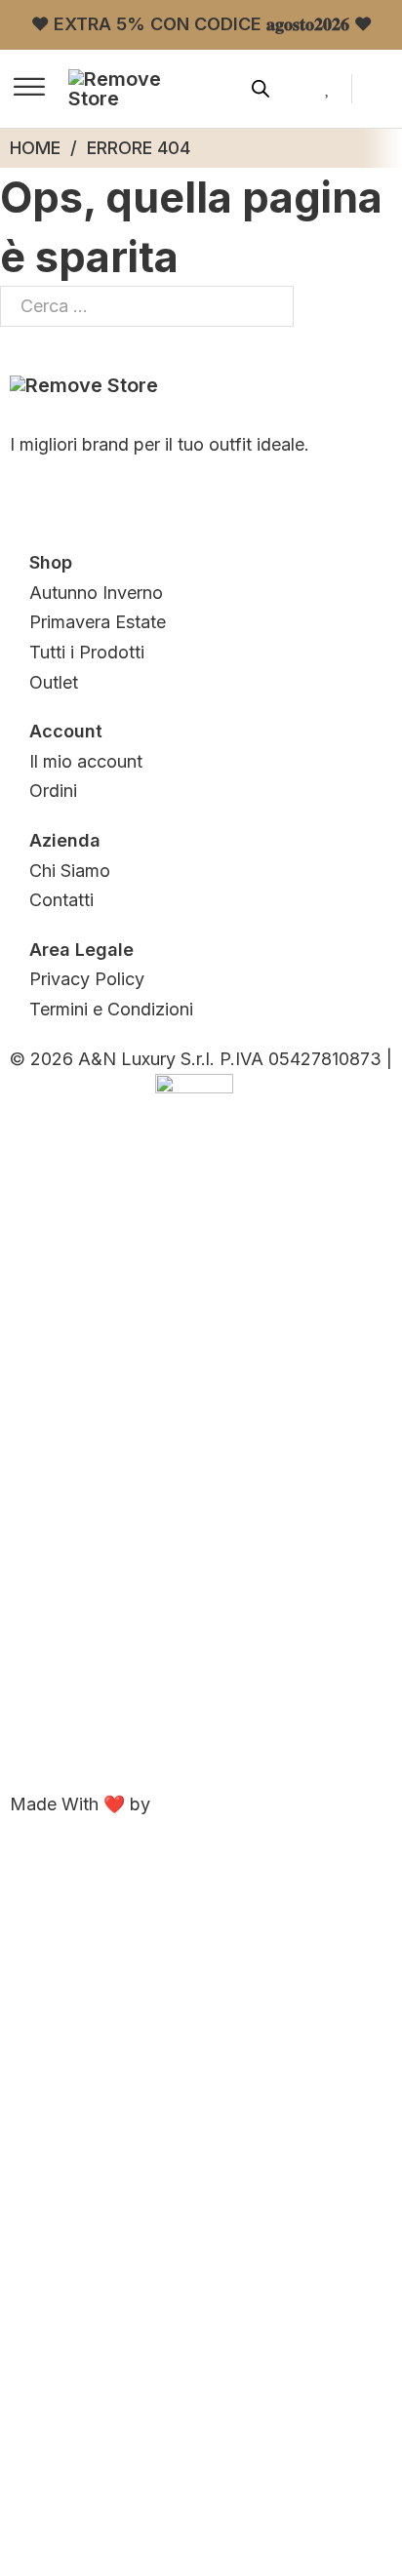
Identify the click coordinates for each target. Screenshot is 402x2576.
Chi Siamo (70, 871)
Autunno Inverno (96, 593)
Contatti (61, 900)
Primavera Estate (98, 622)
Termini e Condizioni (111, 1009)
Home (35, 148)
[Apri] (29, 89)
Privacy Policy (87, 979)
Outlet (54, 682)
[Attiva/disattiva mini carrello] (382, 88)
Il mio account (86, 761)
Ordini (53, 791)
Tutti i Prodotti (87, 652)
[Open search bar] (261, 89)
